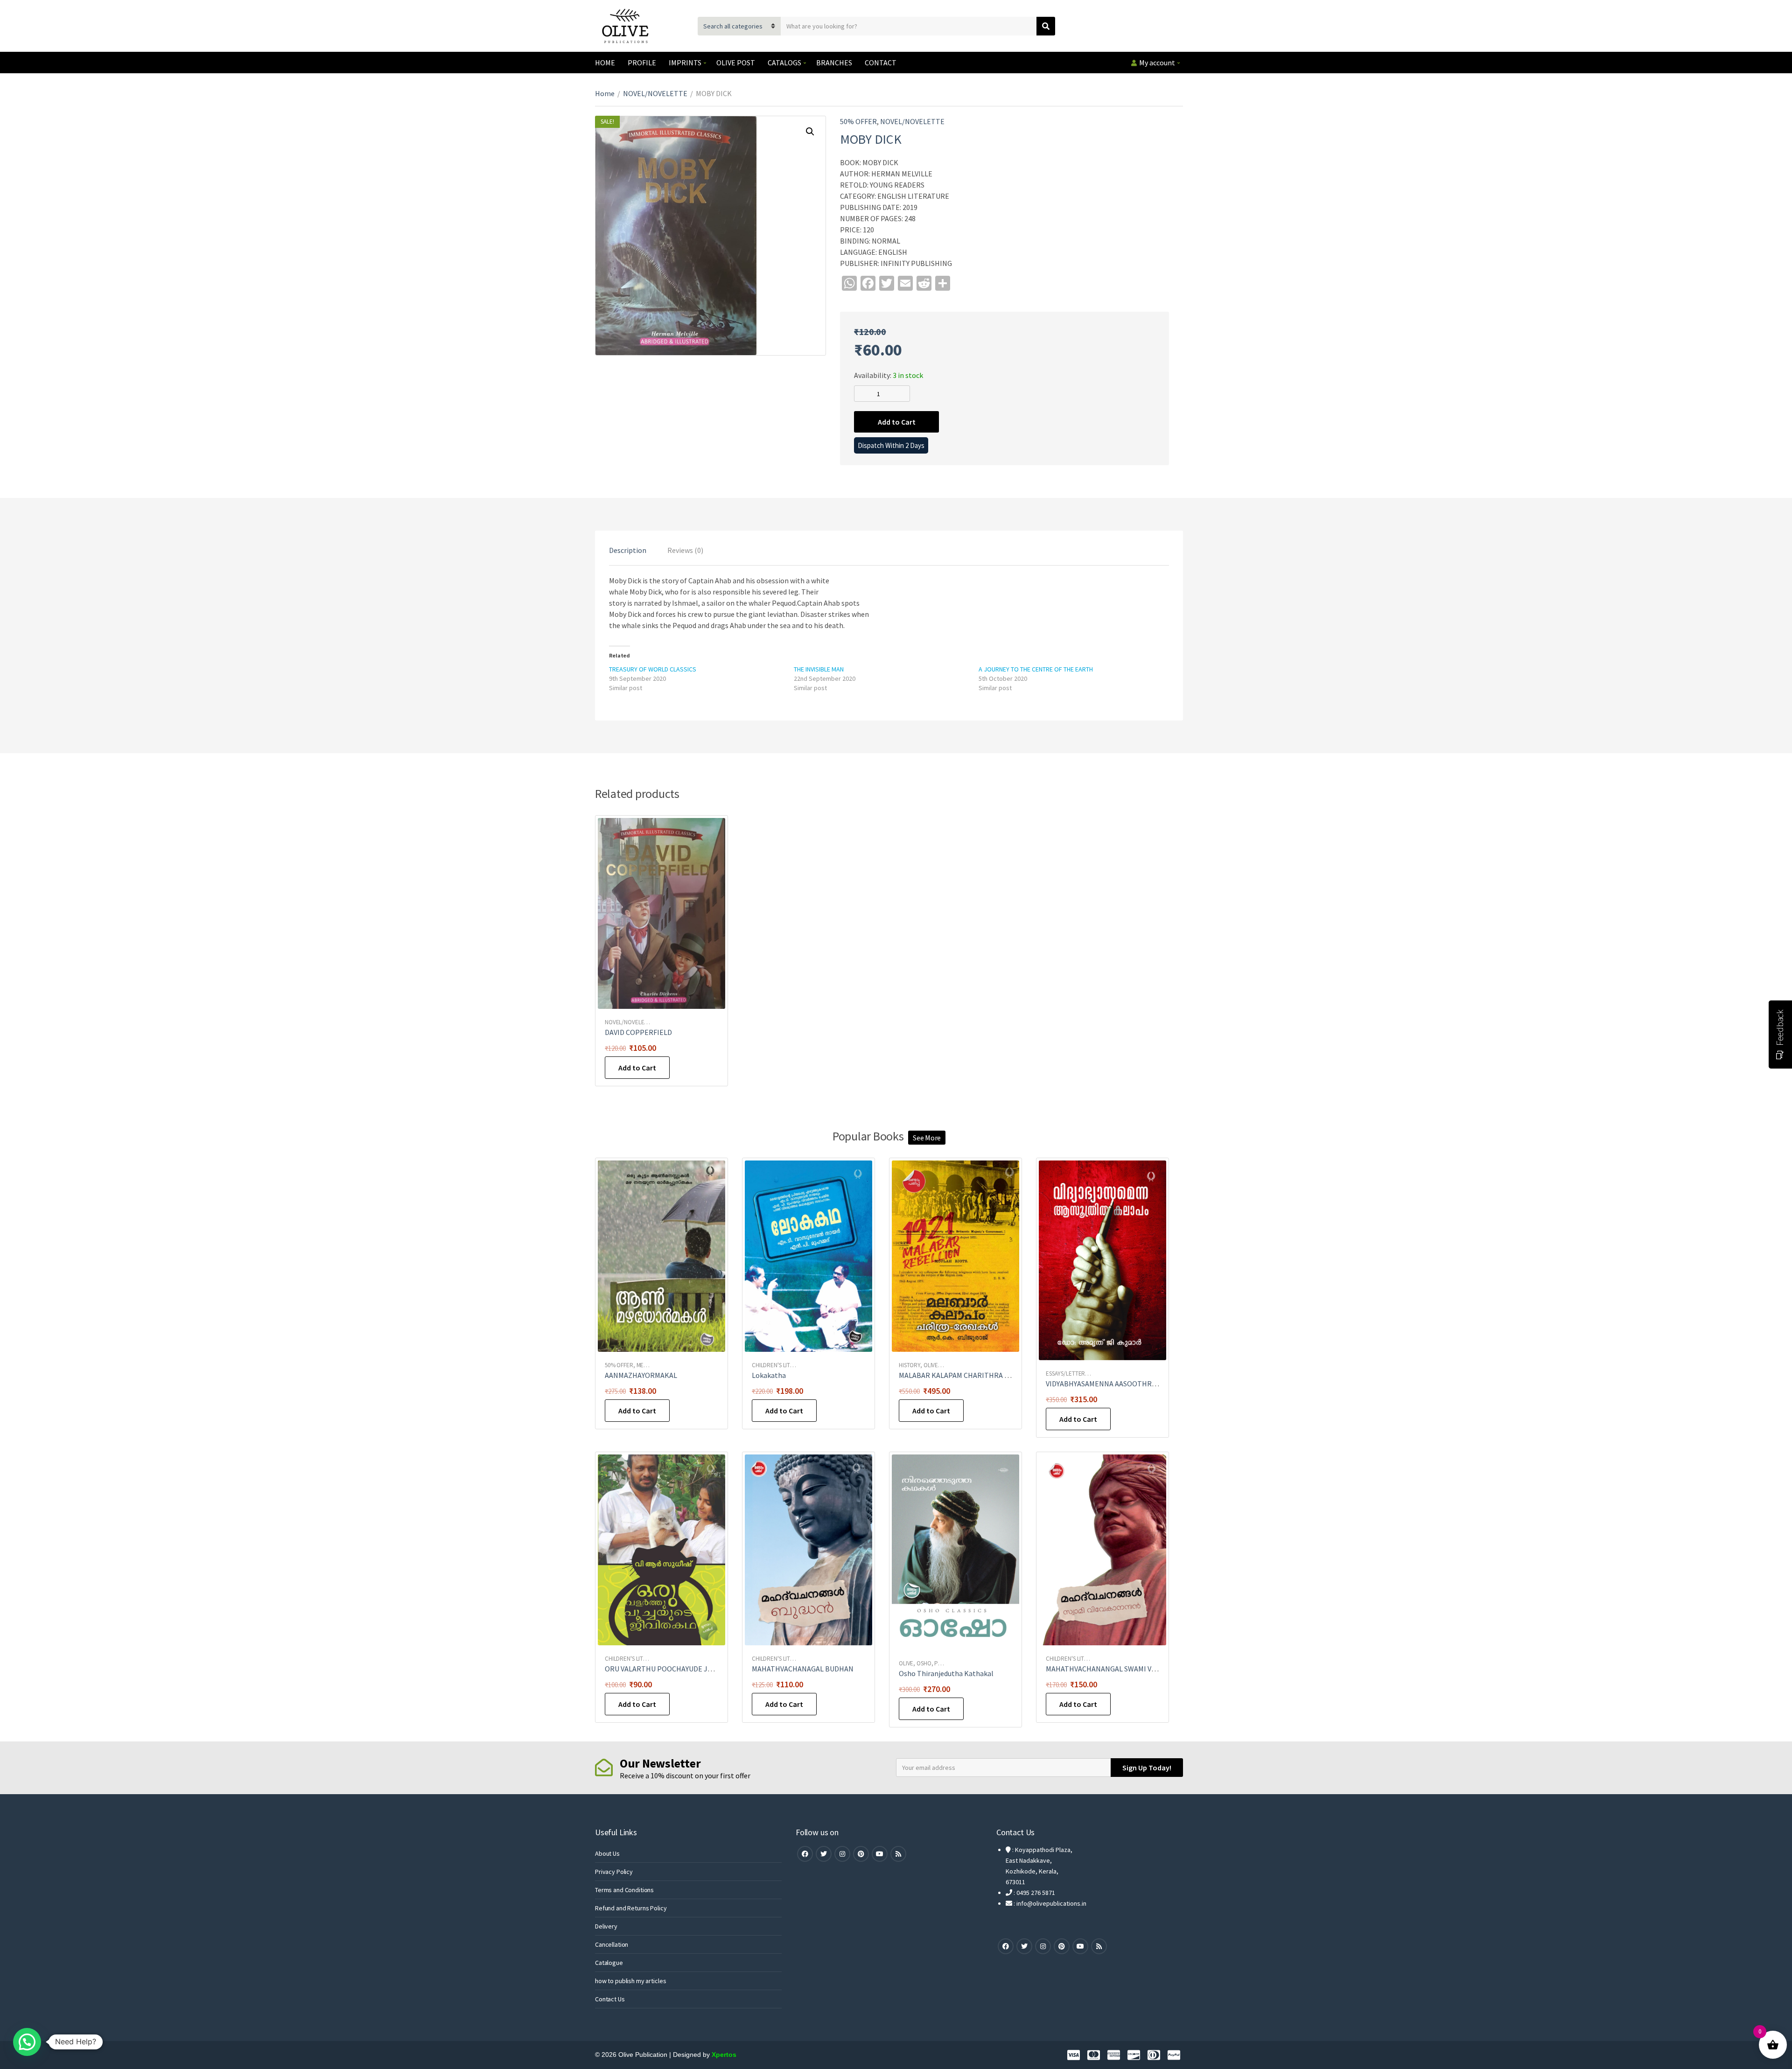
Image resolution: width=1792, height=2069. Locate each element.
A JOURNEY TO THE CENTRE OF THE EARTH (1036, 669)
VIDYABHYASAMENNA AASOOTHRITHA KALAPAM (1123, 1384)
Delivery (606, 1926)
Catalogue (609, 1963)
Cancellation (612, 1944)
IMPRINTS (685, 63)
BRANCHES (834, 63)
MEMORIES (650, 1365)
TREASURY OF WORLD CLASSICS (653, 669)
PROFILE (642, 63)
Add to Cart (897, 422)
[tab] (628, 550)
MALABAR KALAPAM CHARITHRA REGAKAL (967, 1375)
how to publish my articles (630, 1981)
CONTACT (881, 63)
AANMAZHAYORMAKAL (641, 1375)
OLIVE (931, 1365)
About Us (607, 1853)
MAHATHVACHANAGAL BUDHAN (803, 1669)
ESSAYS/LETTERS (1067, 1374)
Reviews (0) (685, 550)
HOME (605, 63)
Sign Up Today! (1147, 1768)
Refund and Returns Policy (631, 1908)
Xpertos (724, 2055)
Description (628, 550)
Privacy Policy (614, 1872)
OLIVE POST (736, 63)
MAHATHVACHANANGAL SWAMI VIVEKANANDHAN (1125, 1669)
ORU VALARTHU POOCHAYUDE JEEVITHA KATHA (682, 1669)
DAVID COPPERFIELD (638, 1032)
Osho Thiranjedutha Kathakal (946, 1673)
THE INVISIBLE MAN (819, 669)
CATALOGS (784, 63)
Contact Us (610, 1999)
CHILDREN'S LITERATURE (783, 1365)
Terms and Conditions (624, 1890)
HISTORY (910, 1365)
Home (605, 93)
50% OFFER (858, 121)
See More (927, 1138)
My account (1157, 63)
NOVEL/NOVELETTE (655, 93)
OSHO (924, 1663)
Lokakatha (769, 1375)
